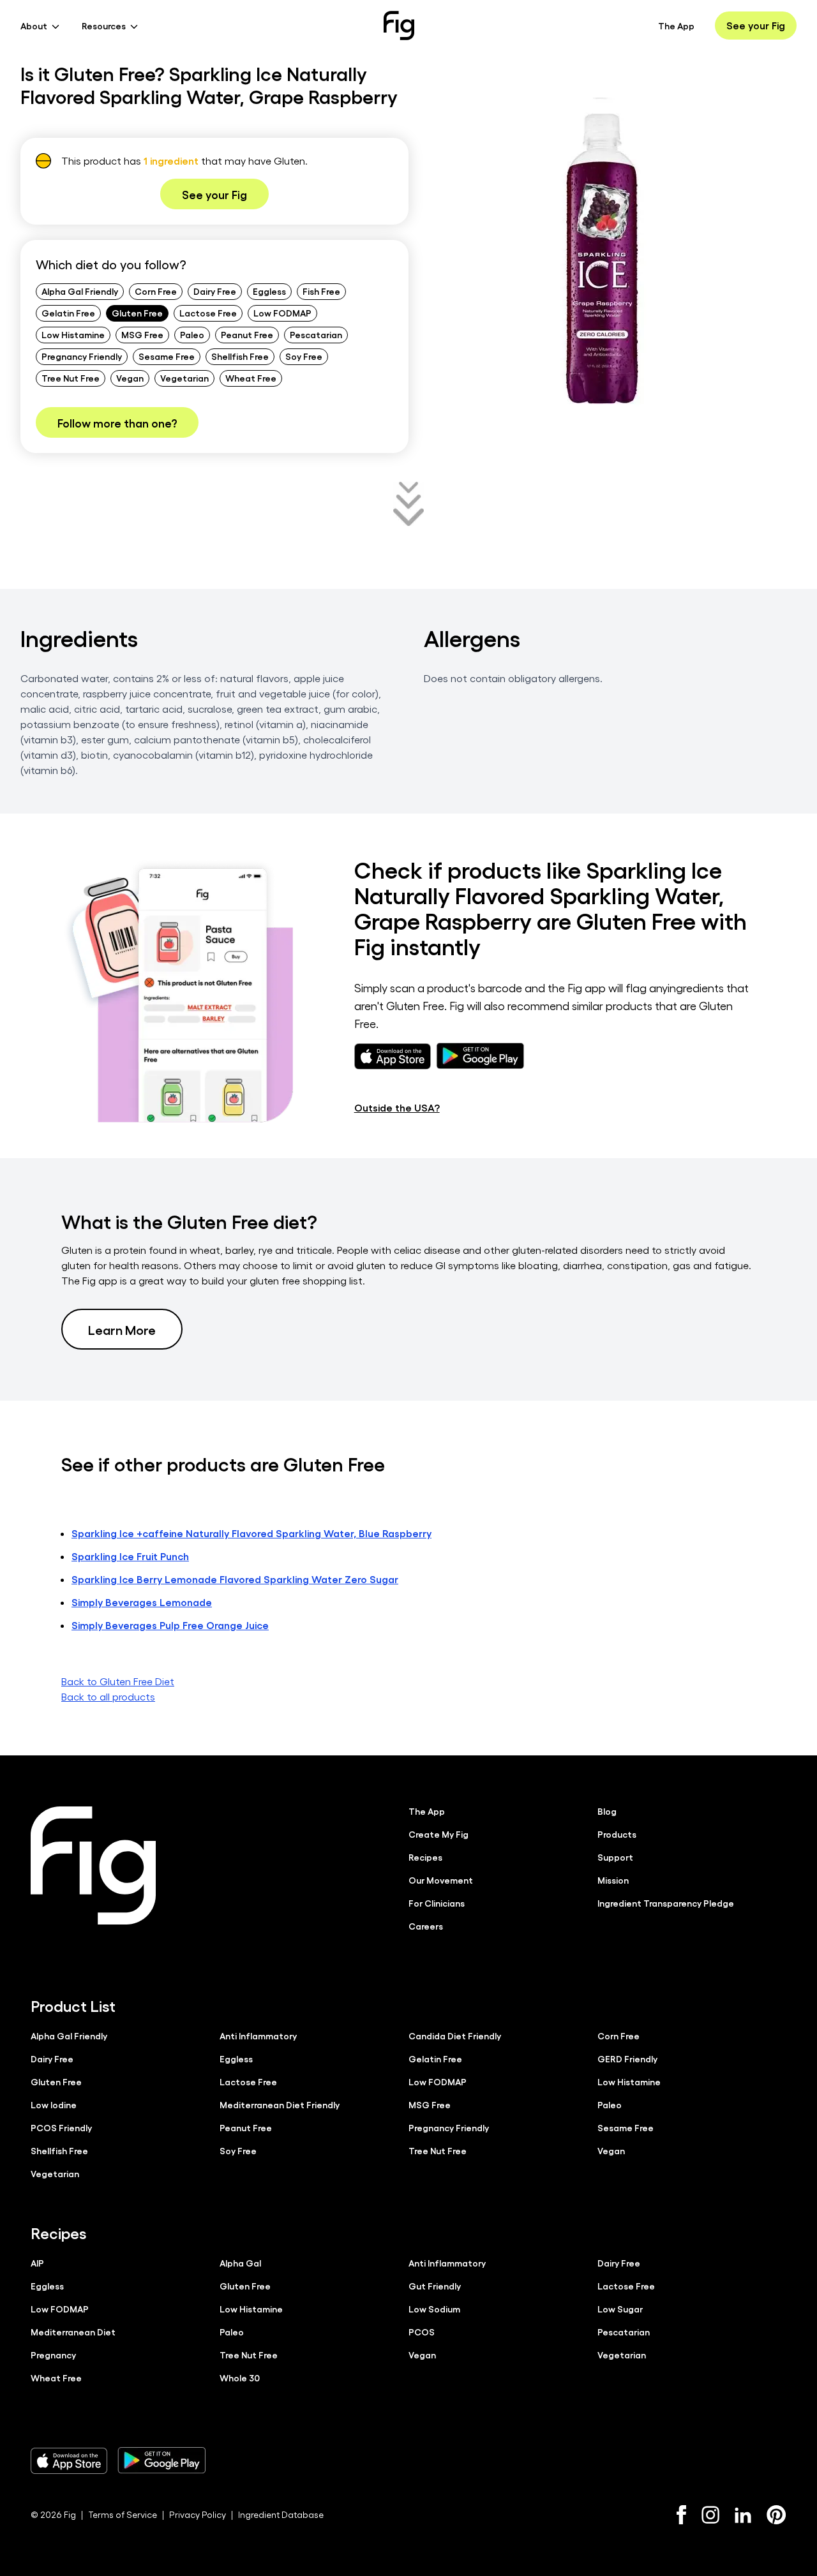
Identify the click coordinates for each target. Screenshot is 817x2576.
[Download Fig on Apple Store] (69, 2461)
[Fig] (399, 26)
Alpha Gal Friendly (80, 291)
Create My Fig (438, 1834)
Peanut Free (247, 334)
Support (615, 1857)
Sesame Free (167, 356)
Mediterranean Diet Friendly (280, 2104)
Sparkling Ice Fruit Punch (130, 1556)
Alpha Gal (240, 2263)
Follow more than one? (117, 422)
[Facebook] (681, 2515)
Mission (613, 1880)
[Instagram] (710, 2515)
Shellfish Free (240, 356)
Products (617, 1834)
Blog (607, 1811)
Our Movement (441, 1880)
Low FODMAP (282, 313)
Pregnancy (53, 2355)
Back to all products (108, 1696)
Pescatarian (316, 334)
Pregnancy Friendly (82, 356)
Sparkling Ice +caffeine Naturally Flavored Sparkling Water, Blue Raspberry (251, 1533)
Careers (426, 1926)
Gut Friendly (435, 2286)
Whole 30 (240, 2378)
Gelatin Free (68, 313)
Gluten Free (137, 313)
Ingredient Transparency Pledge (666, 1903)
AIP (37, 2263)
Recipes (425, 1857)
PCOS (422, 2332)
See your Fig (756, 25)
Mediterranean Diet (73, 2332)
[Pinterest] (776, 2515)
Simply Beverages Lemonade (142, 1602)
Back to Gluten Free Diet (118, 1681)
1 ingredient (171, 160)
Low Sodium (434, 2309)
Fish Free (321, 291)
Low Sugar (620, 2309)
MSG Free (142, 334)
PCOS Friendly (61, 2127)
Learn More (122, 1329)
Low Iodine (54, 2104)
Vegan (130, 378)
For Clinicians (437, 1903)
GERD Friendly (627, 2059)
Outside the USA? (397, 1107)
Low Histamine (73, 334)
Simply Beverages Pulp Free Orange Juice (170, 1625)
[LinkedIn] (743, 2515)
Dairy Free (215, 291)
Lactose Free (208, 313)
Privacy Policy (198, 2514)
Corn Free (156, 291)
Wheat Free (251, 378)
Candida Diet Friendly (455, 2036)
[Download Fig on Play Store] (161, 2461)
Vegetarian (184, 378)
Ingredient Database (281, 2514)
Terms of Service (123, 2514)
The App (676, 26)
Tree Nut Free (71, 378)
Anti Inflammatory (258, 2036)
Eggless (269, 291)
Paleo (192, 334)
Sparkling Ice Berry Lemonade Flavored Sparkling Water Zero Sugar (235, 1579)
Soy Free (304, 356)
